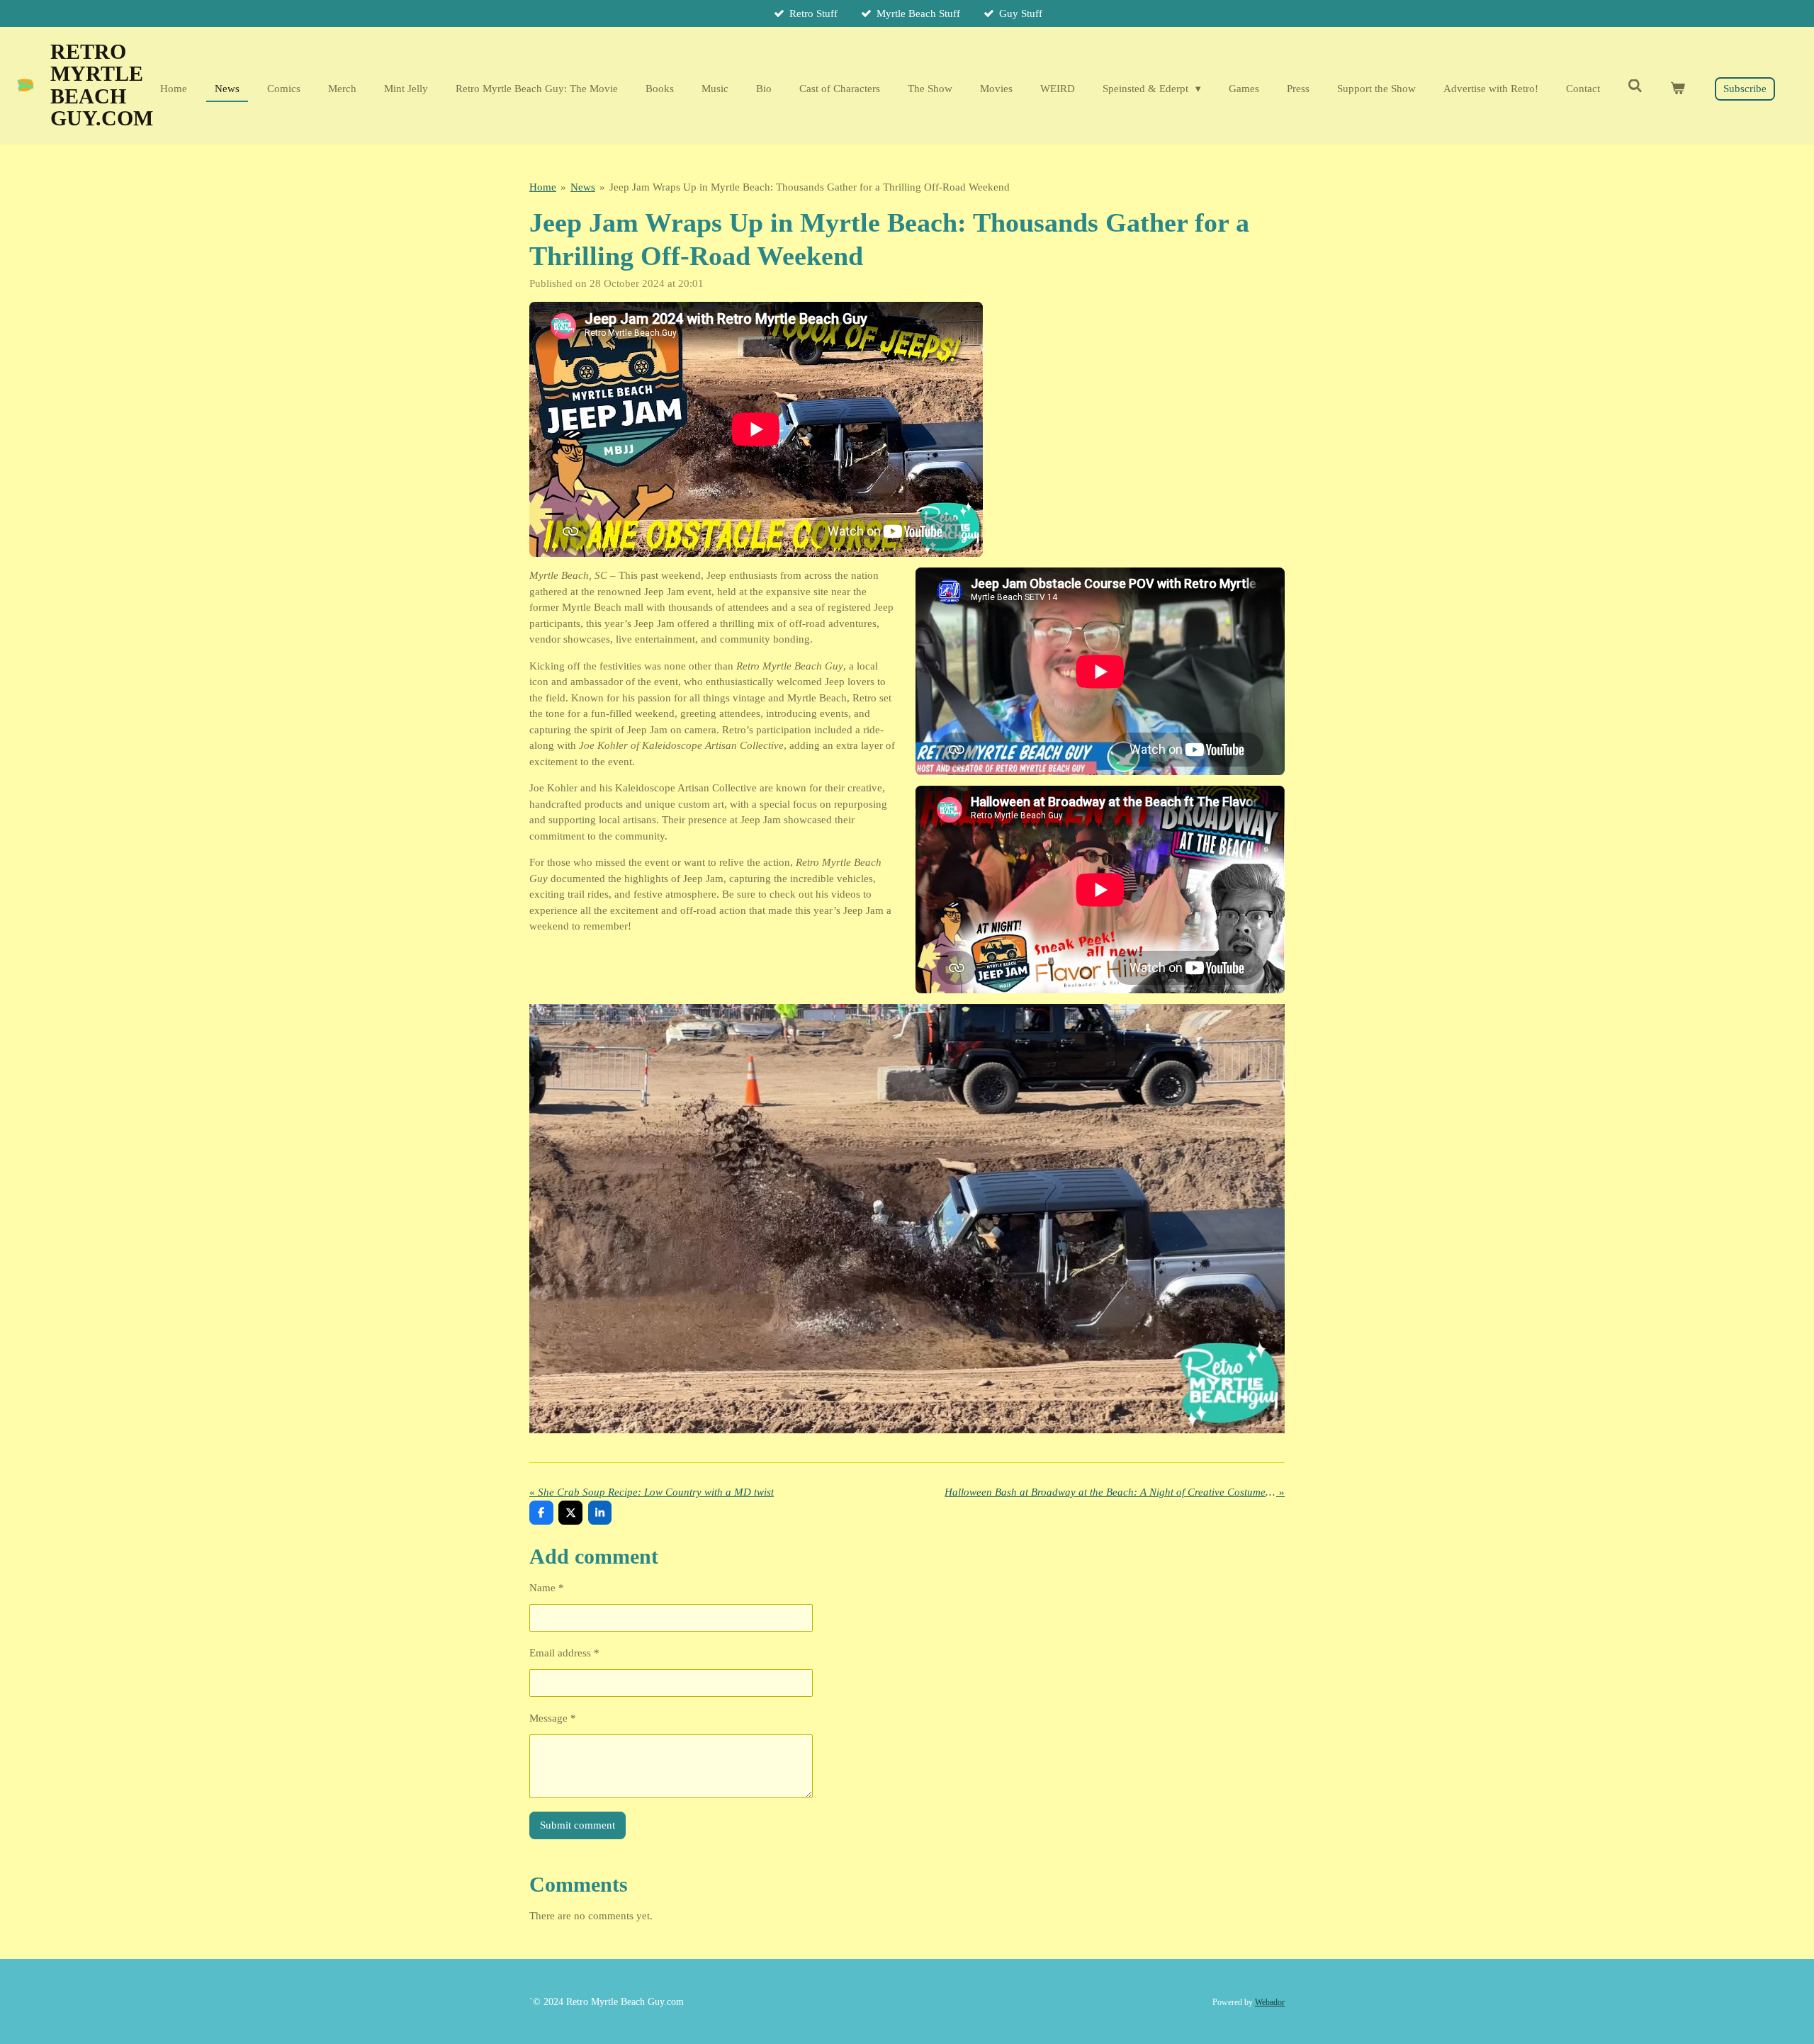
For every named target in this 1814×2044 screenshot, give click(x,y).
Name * (547, 1588)
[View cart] (1678, 89)
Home (543, 187)
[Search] (1635, 87)
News (583, 187)
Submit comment (578, 1825)
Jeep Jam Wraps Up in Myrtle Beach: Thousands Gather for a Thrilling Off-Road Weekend (810, 187)
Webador (1270, 2003)
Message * (553, 1718)
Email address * (564, 1653)
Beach (102, 85)
